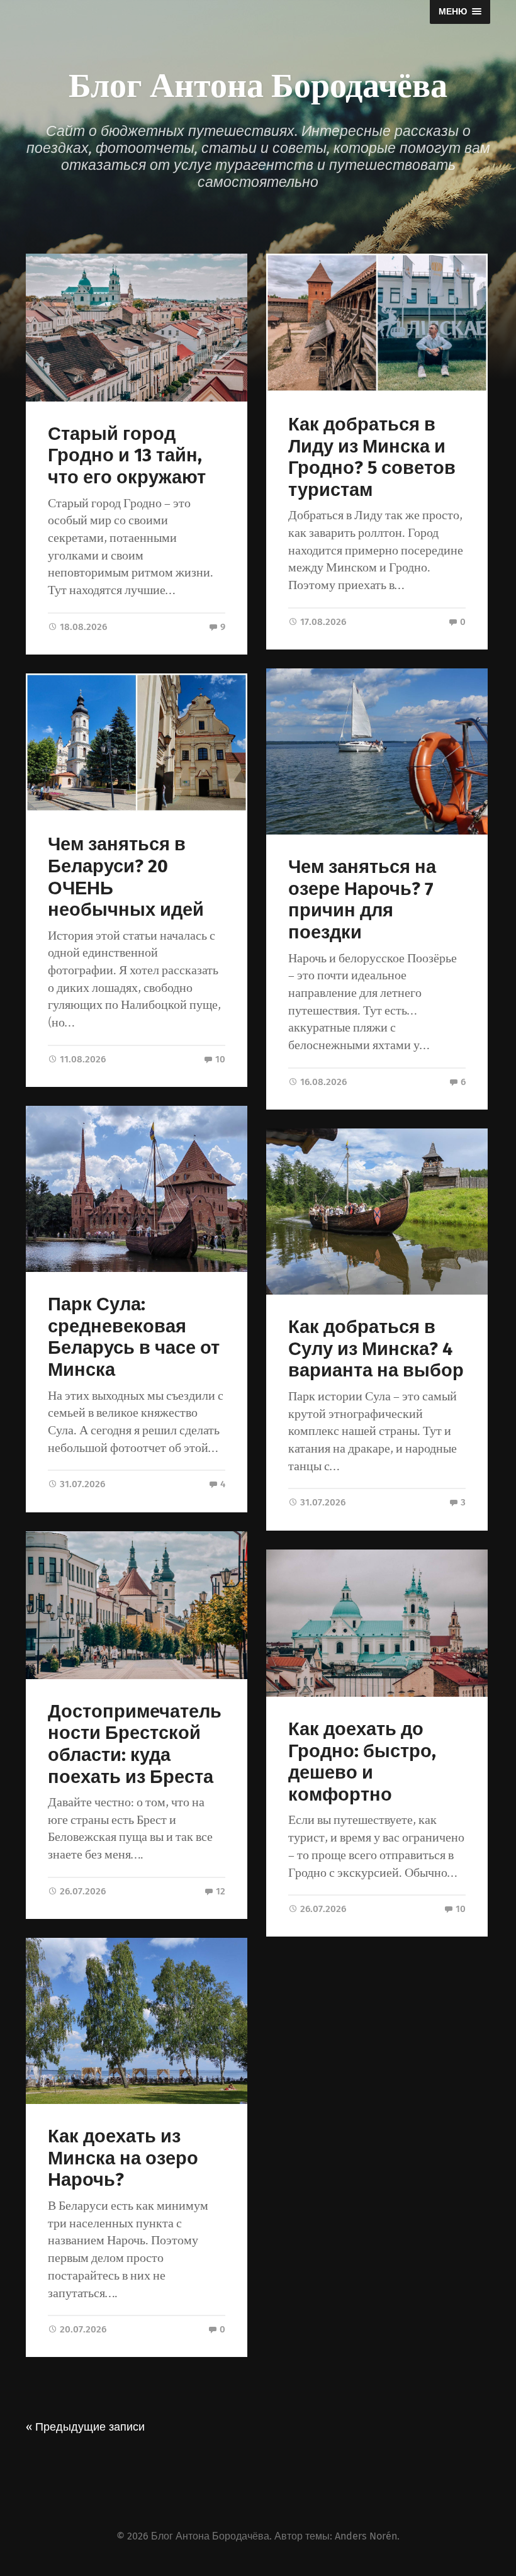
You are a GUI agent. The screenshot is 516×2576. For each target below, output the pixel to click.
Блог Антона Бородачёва (258, 83)
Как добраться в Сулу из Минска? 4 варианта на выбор (376, 1349)
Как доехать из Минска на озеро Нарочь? (123, 2158)
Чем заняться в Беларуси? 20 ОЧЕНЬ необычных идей (126, 877)
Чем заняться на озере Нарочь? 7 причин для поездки (362, 900)
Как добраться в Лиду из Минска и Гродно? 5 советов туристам (372, 457)
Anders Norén (366, 2536)
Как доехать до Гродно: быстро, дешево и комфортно (362, 1762)
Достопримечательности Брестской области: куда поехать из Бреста (135, 1744)
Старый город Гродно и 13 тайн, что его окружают (127, 456)
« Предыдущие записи (85, 2427)
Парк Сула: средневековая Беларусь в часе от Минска (134, 1337)
